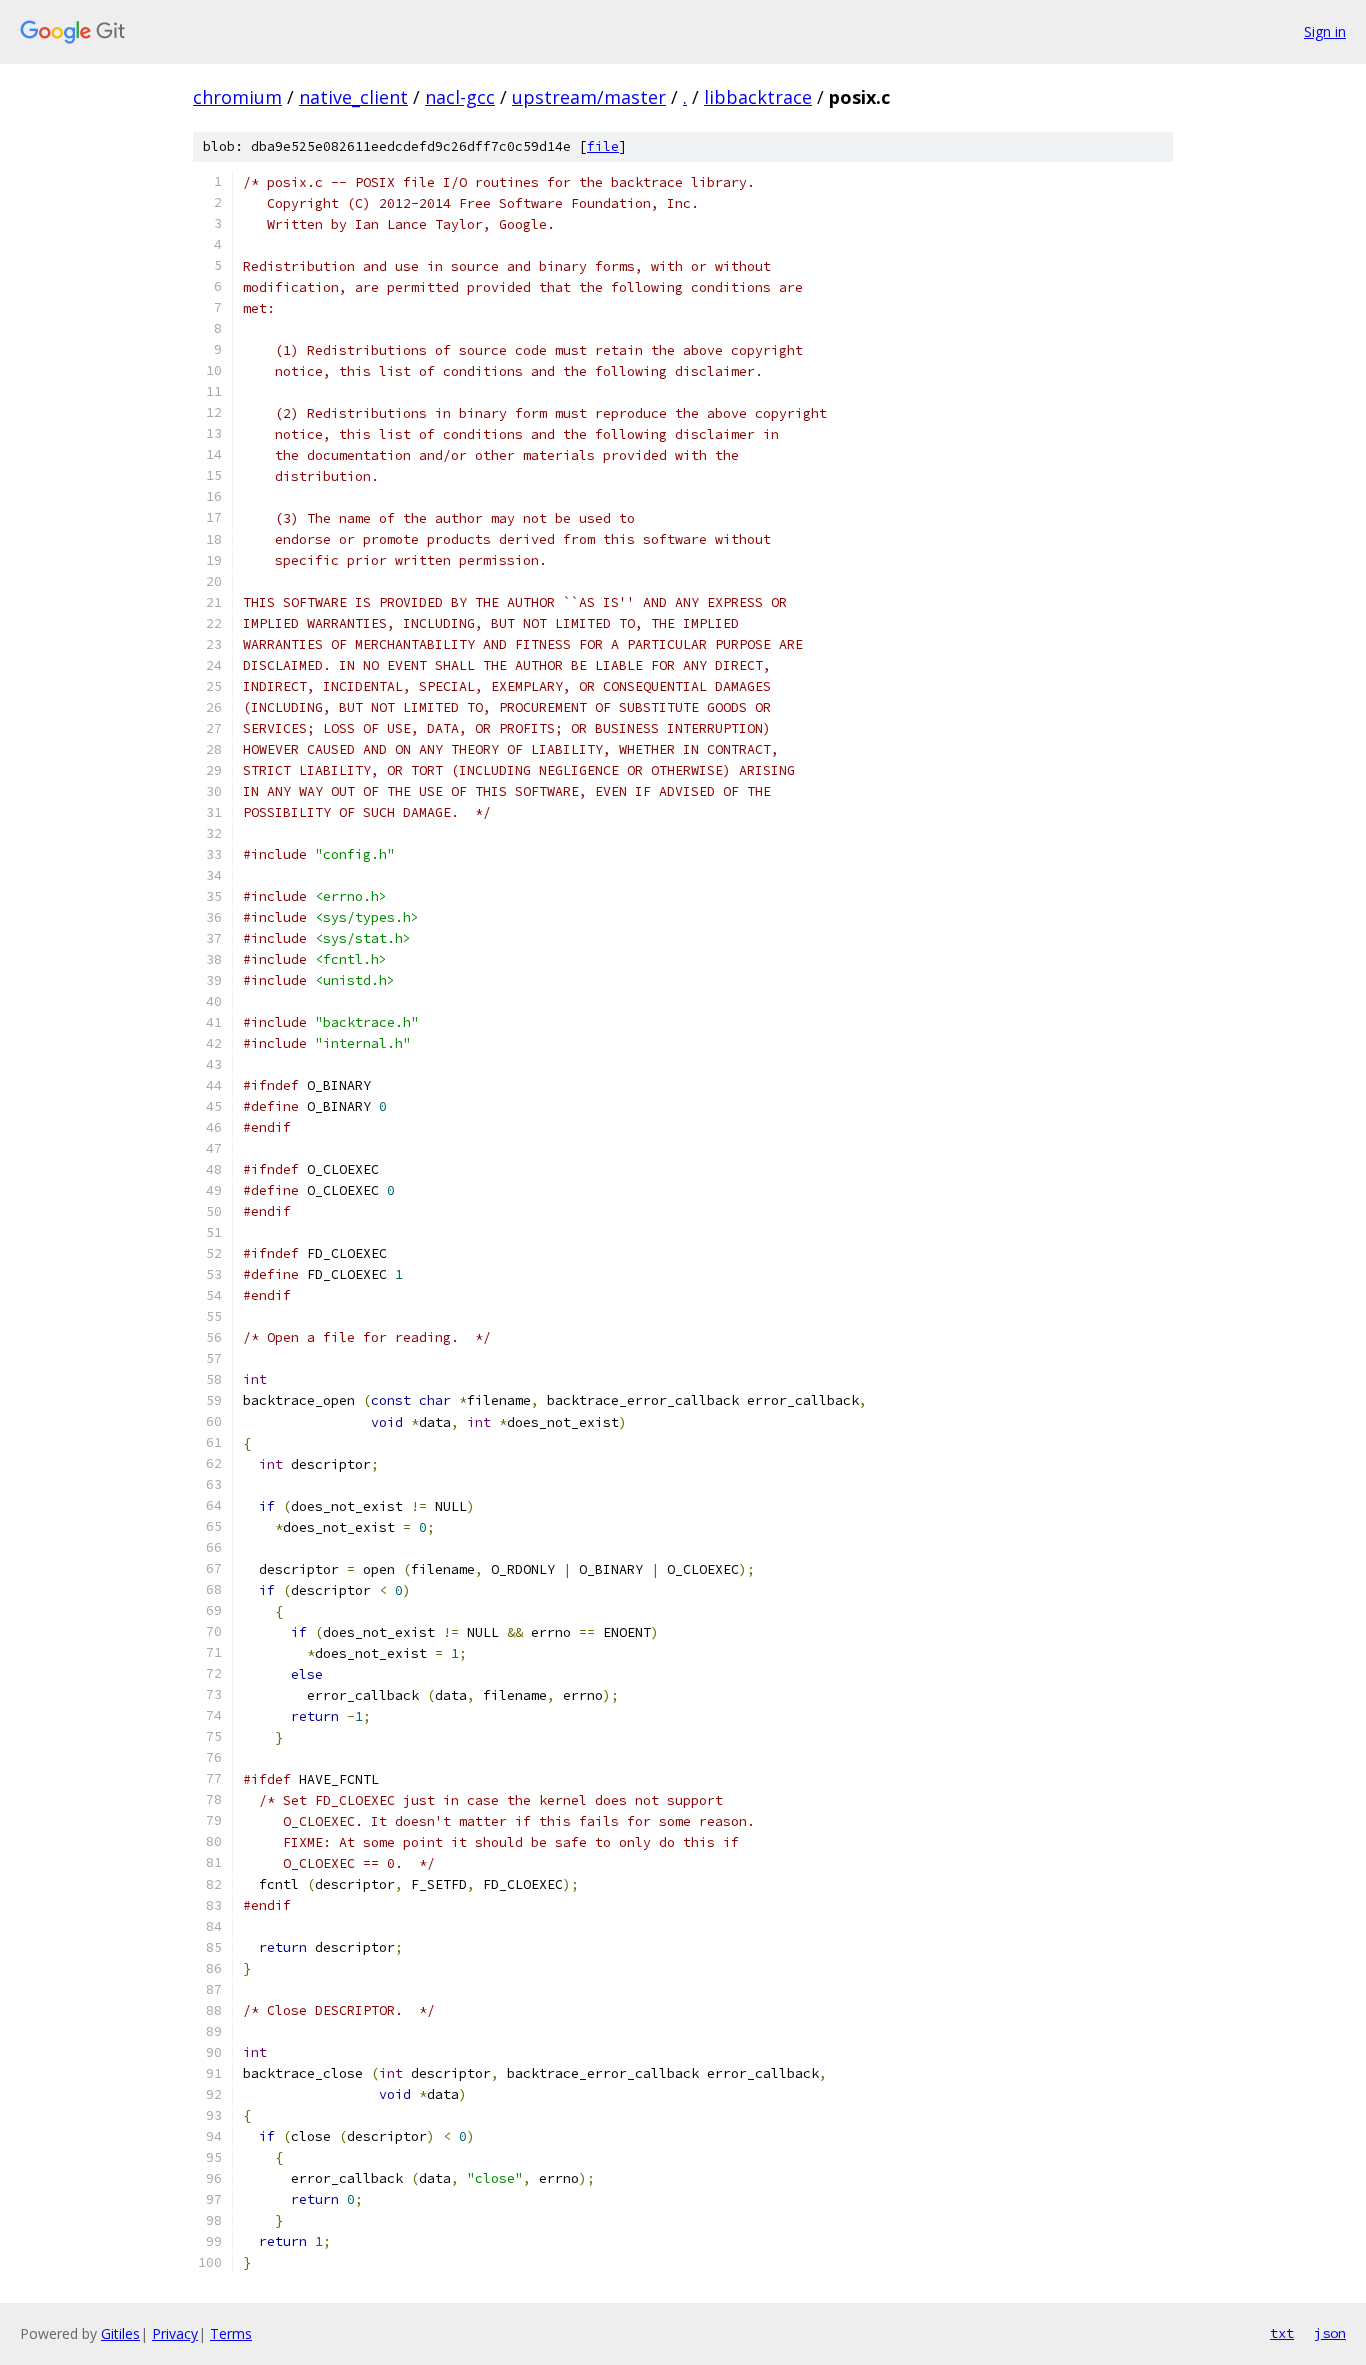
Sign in (1325, 31)
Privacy (175, 2333)
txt (1282, 2333)
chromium (237, 97)
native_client (353, 97)
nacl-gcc (460, 97)
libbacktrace (758, 97)
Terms (231, 2333)
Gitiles (120, 2333)
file (603, 146)
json (1330, 2333)
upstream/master (589, 97)
